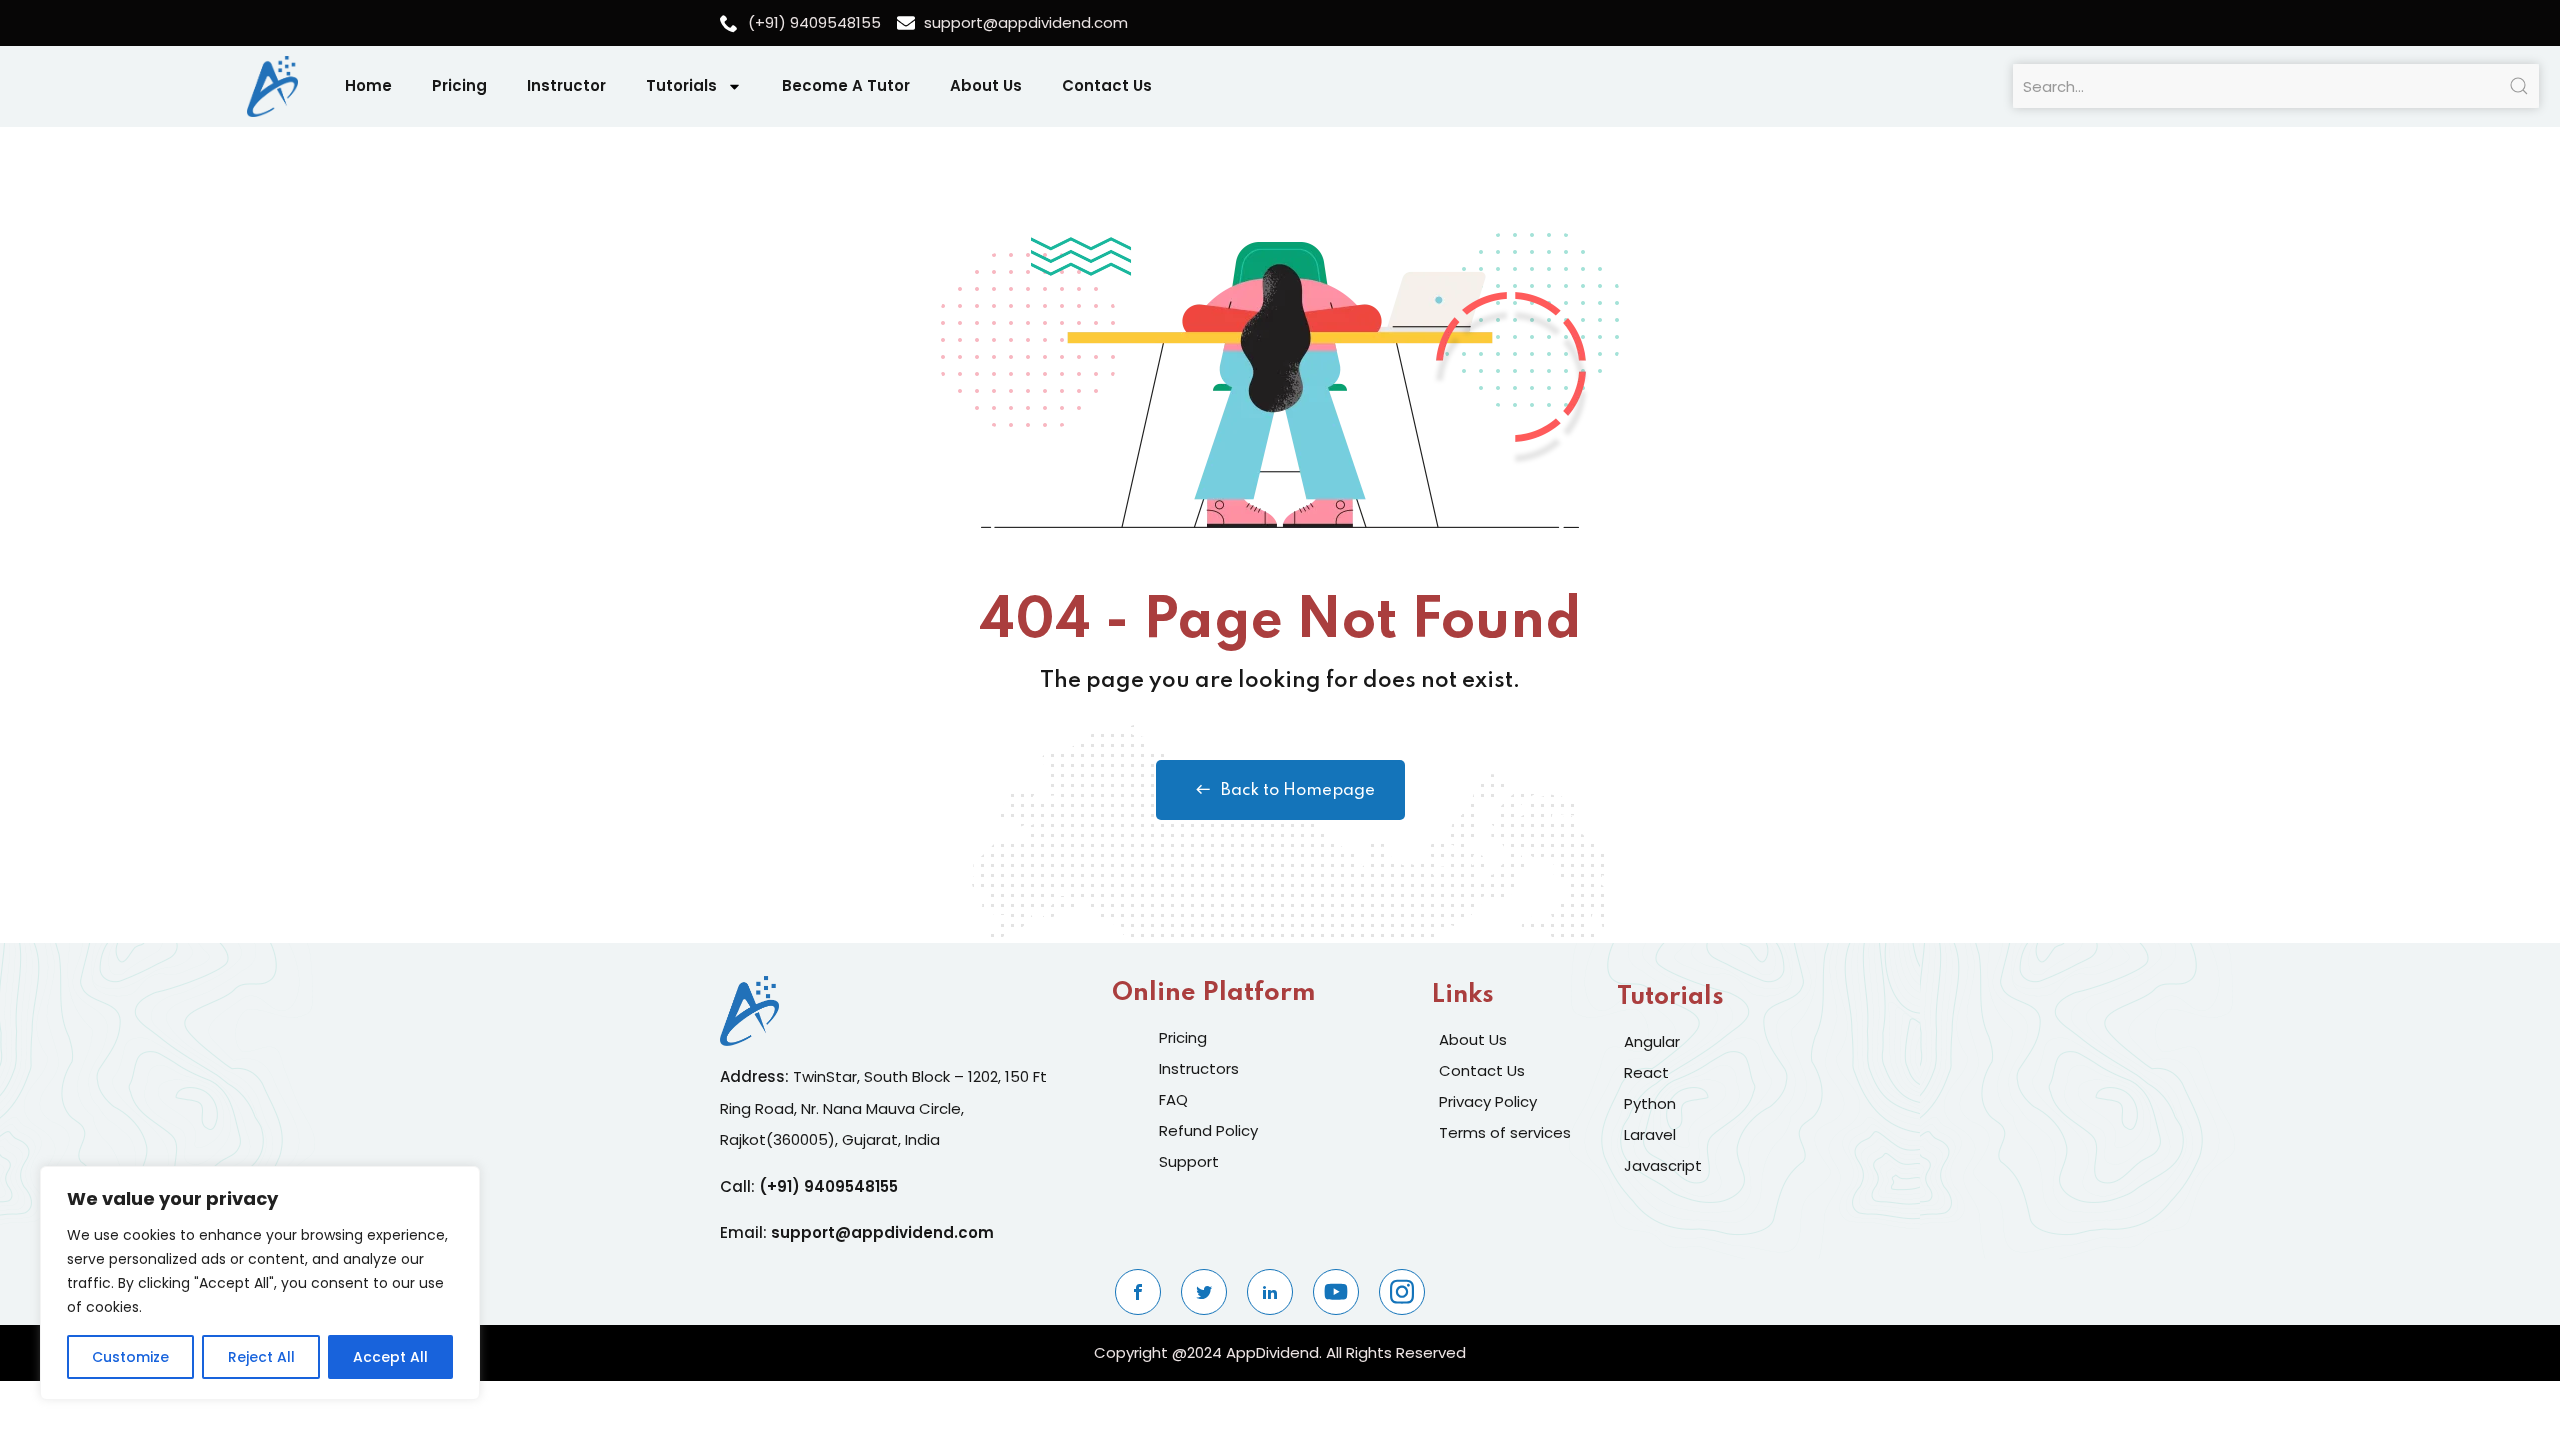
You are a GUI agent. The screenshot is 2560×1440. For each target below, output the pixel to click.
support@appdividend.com (882, 1232)
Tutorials (681, 85)
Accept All (390, 1357)
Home (368, 85)
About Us (986, 85)
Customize (130, 1357)
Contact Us (1107, 85)
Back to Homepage (1298, 790)
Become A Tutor (846, 85)
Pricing (459, 85)
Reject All (261, 1357)
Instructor (566, 85)
